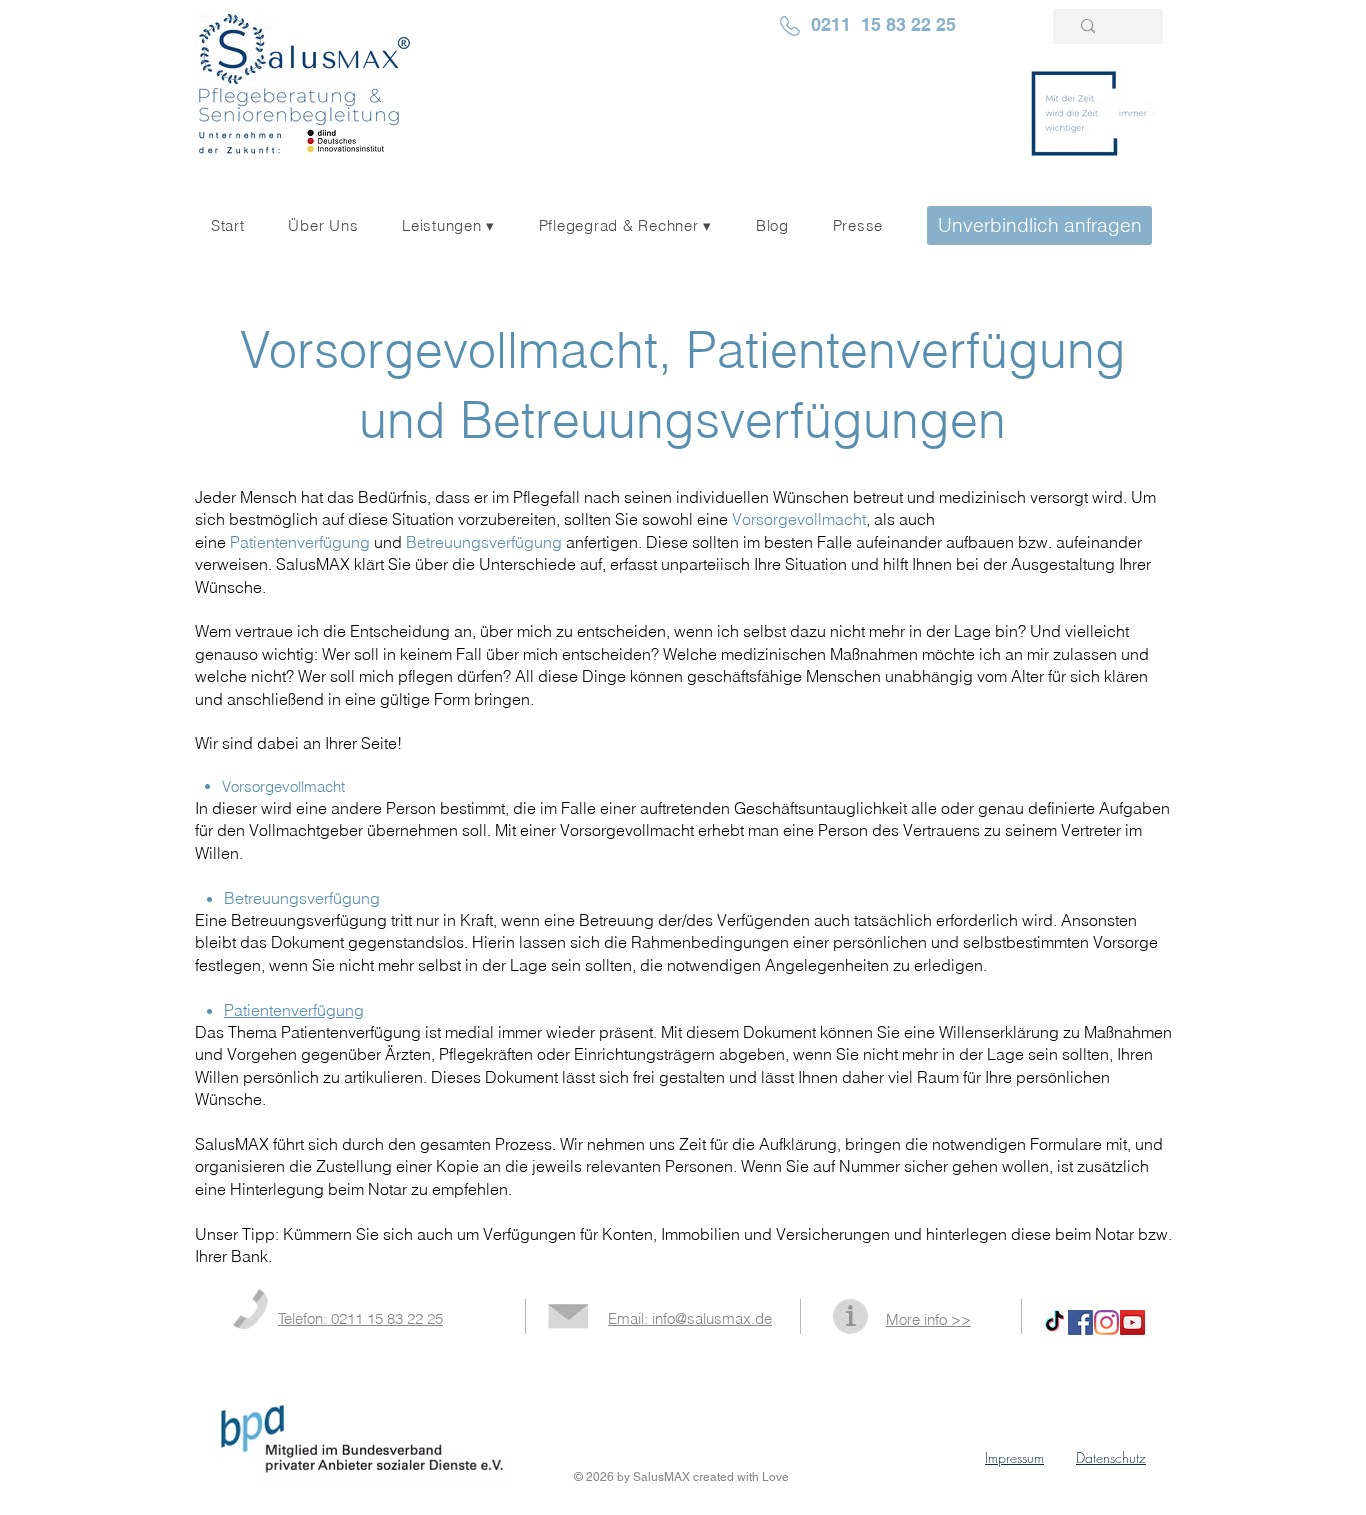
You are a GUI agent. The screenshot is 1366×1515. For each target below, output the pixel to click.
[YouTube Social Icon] (1132, 1322)
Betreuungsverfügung (484, 542)
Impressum (1014, 1457)
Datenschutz (1111, 1457)
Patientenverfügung (300, 542)
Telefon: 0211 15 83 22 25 (360, 1318)
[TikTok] (1054, 1322)
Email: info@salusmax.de (690, 1318)
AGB (1143, 1476)
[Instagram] (1106, 1322)
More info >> (928, 1319)
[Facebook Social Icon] (1080, 1322)
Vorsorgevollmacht (799, 519)
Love (775, 1477)
